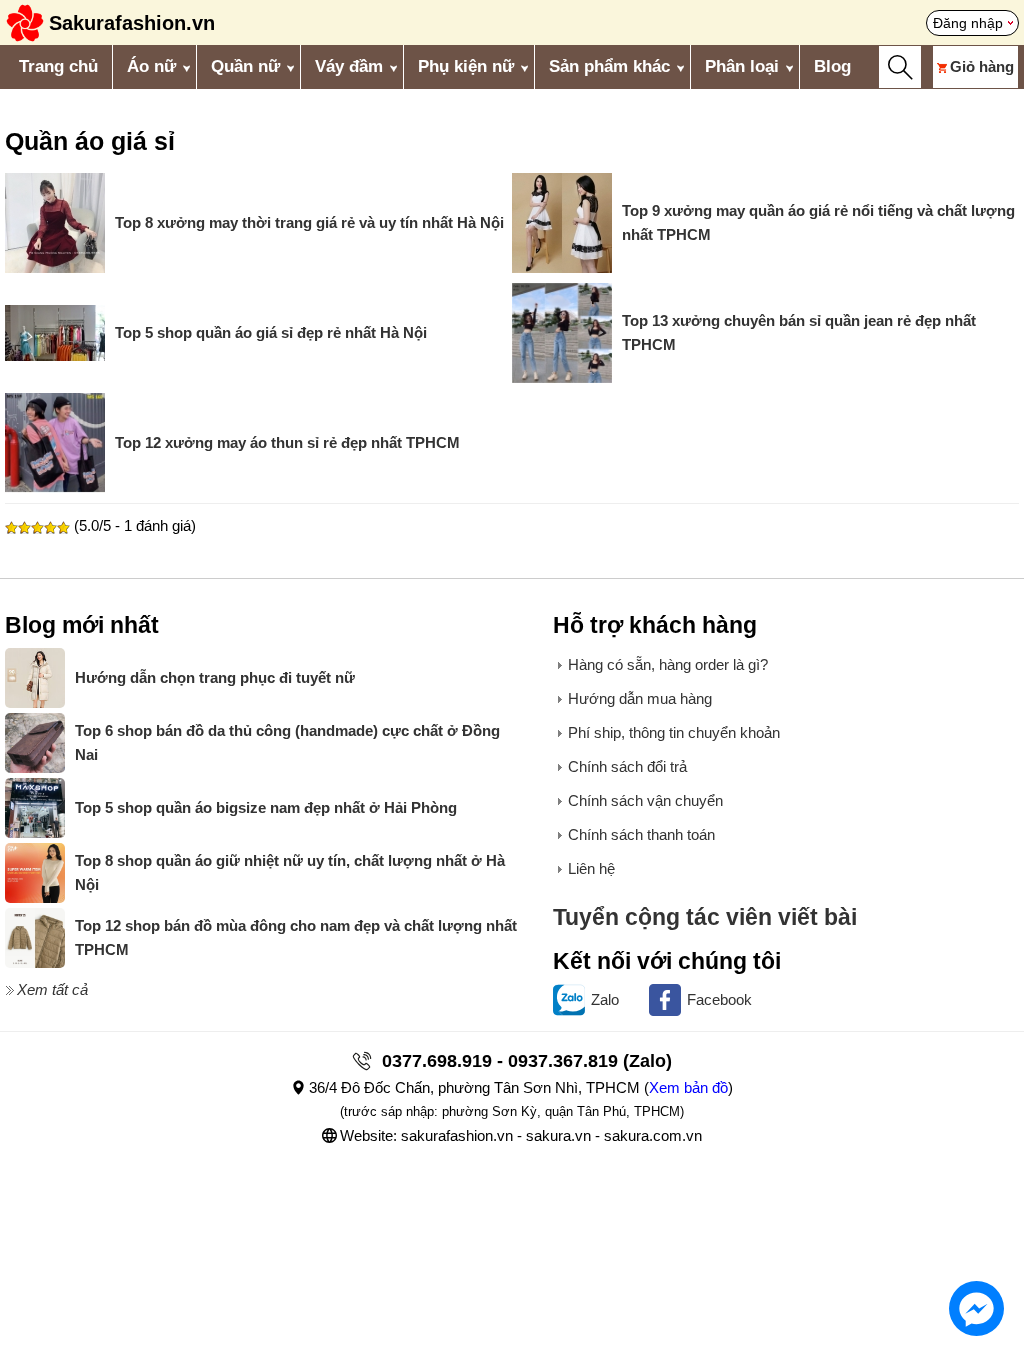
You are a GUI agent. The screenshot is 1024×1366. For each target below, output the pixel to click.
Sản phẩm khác (609, 66)
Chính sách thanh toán (641, 834)
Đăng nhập (968, 23)
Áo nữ (151, 66)
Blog (832, 66)
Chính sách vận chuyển (645, 800)
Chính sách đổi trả (627, 766)
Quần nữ (245, 66)
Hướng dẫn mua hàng (640, 698)
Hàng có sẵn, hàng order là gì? (668, 664)
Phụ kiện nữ (466, 66)
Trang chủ (58, 66)
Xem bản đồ (688, 1087)
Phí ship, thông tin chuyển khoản (674, 732)
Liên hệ (591, 868)
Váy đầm (349, 66)
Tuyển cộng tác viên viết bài (705, 917)
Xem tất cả (52, 989)
